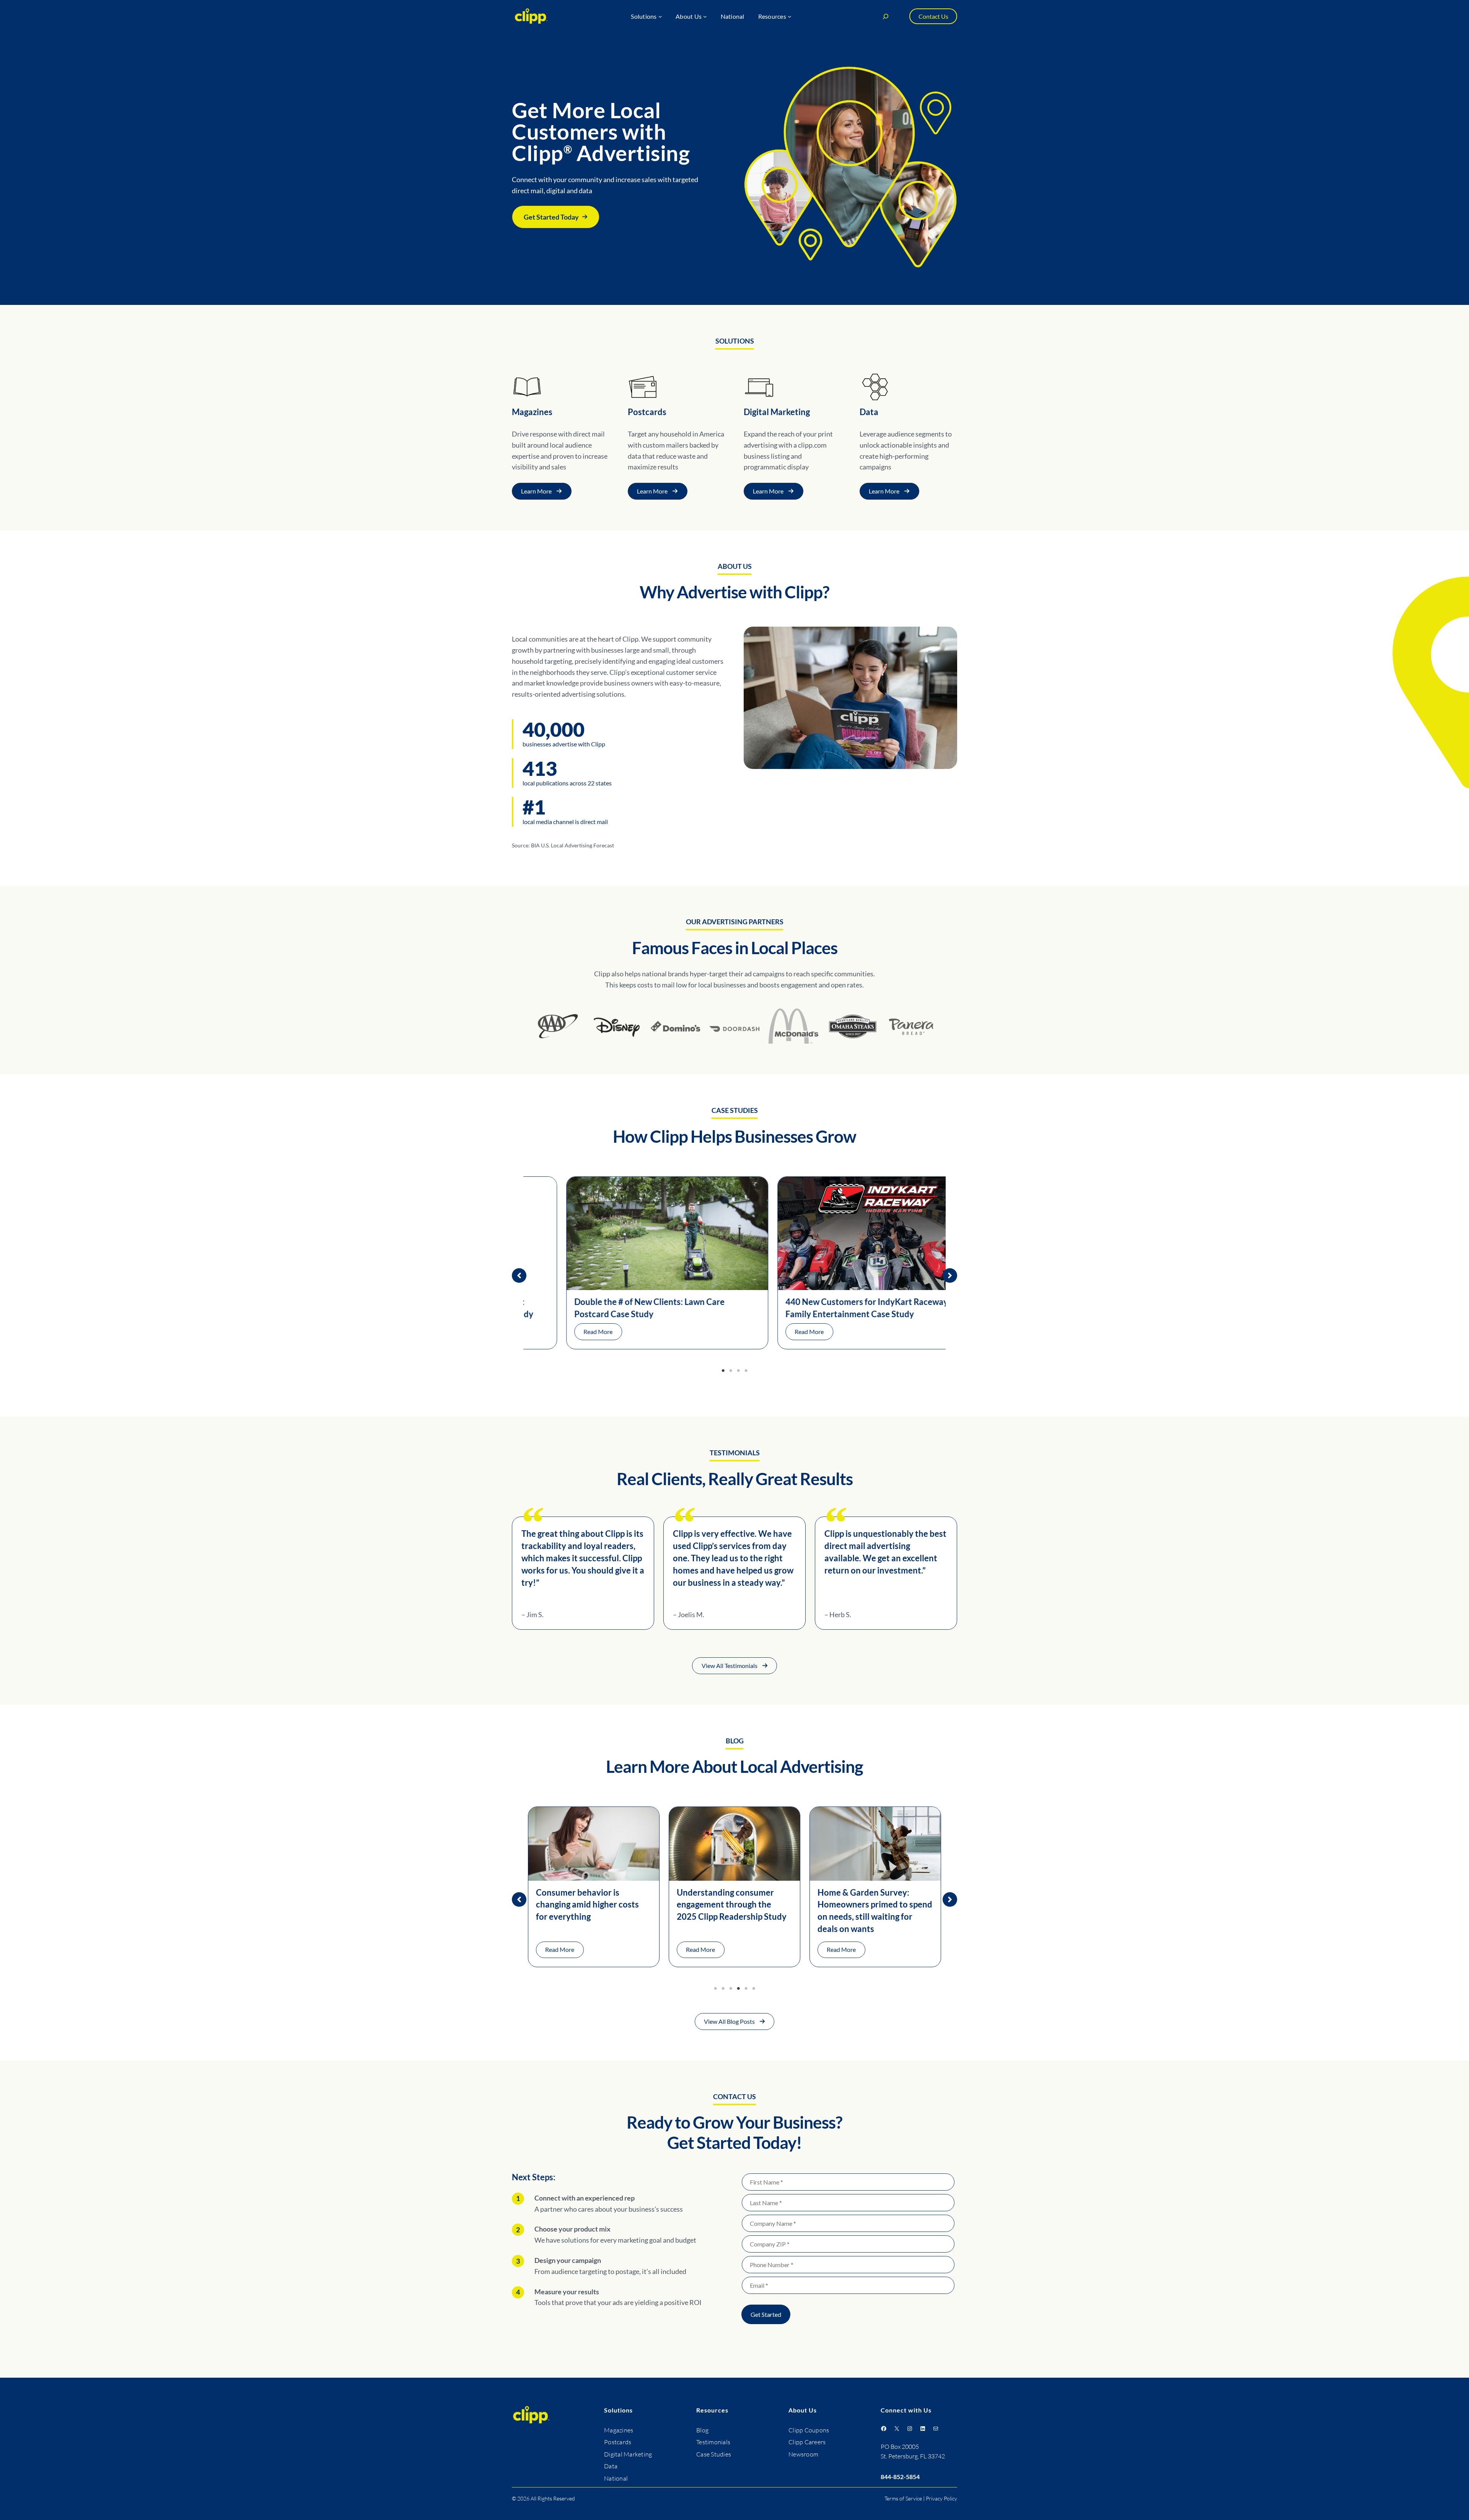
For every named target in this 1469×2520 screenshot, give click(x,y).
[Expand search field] (886, 16)
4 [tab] (746, 1371)
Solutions (618, 2410)
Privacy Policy (941, 2498)
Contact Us (933, 16)
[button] (556, 217)
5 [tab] (746, 1989)
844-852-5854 (900, 2477)
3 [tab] (738, 1371)
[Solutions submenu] (660, 16)
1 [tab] (723, 1371)
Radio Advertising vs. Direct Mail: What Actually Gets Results (730, 1905)
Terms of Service (903, 2498)
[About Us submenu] (705, 16)
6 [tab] (754, 1989)
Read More (560, 1332)
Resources (712, 2410)
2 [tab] (731, 1371)
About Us (803, 2410)
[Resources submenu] (790, 16)
